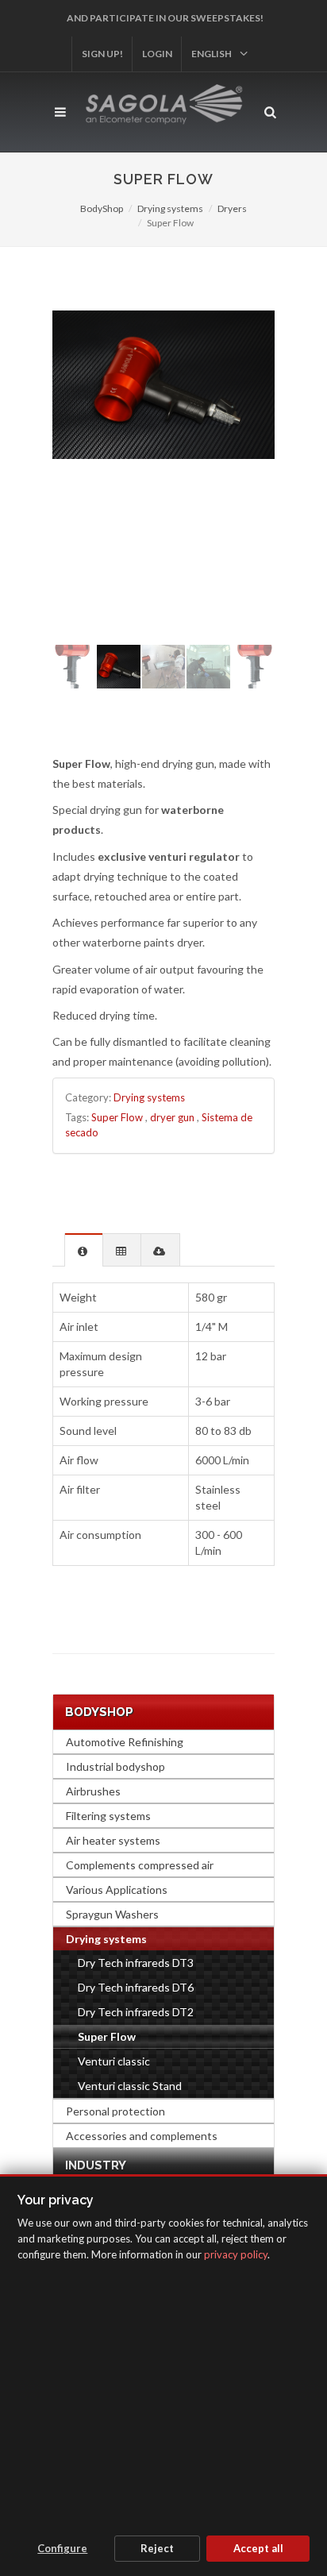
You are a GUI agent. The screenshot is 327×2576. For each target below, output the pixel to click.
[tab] (84, 1249)
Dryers (232, 208)
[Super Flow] (163, 385)
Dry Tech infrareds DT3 (136, 1963)
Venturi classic (114, 2061)
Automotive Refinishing (125, 1742)
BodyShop (102, 208)
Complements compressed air (140, 1865)
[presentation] (84, 1250)
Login (157, 54)
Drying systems (170, 208)
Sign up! (102, 54)
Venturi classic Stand (130, 2086)
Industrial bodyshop (115, 1766)
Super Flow (117, 1117)
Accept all (258, 2548)
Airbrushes (93, 1791)
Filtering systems (108, 1816)
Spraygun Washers (112, 1914)
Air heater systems (113, 1840)
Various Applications (117, 1890)
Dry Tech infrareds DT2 (136, 2012)
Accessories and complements (142, 2136)
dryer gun (172, 1117)
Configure (62, 2548)
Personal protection (115, 2111)
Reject (157, 2548)
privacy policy (236, 2254)
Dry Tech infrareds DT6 (136, 1987)
